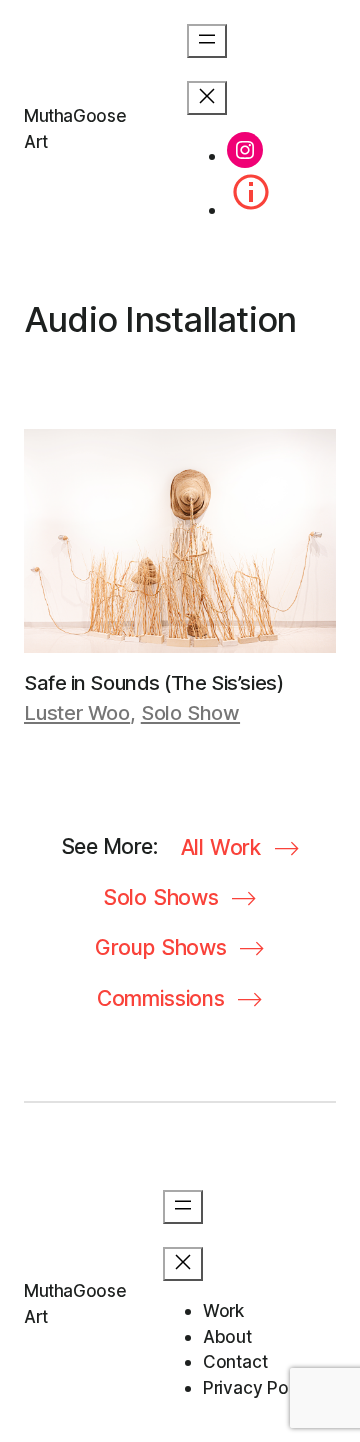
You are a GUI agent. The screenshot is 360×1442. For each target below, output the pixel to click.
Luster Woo (77, 713)
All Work (221, 847)
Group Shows (161, 947)
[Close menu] (207, 98)
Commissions (161, 998)
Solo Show (190, 713)
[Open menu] (207, 41)
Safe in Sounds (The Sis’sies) (153, 683)
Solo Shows (161, 897)
